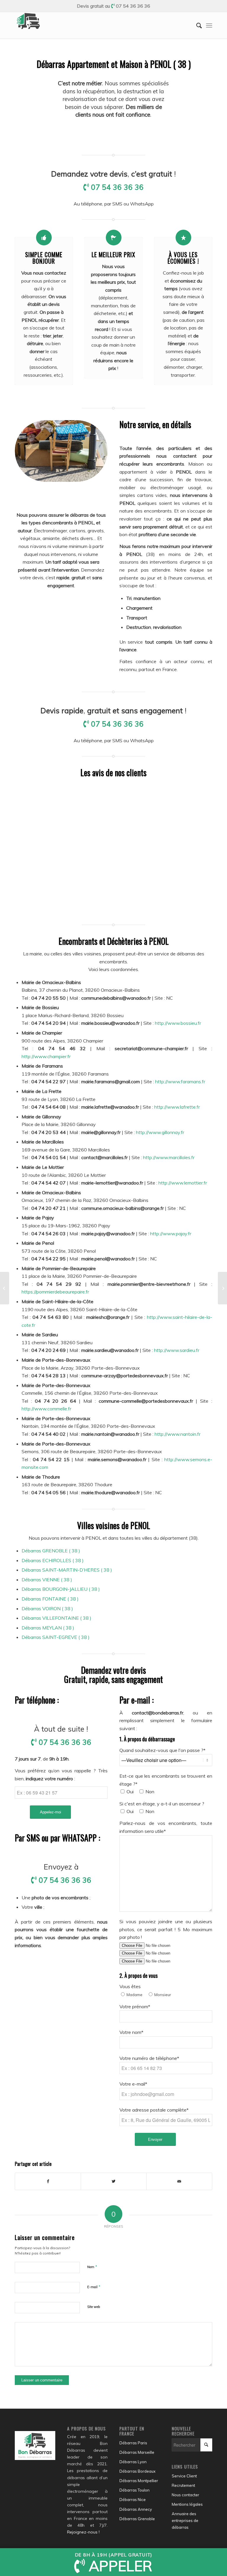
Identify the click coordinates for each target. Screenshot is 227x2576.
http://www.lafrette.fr (177, 1107)
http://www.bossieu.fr (178, 1023)
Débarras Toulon (134, 2490)
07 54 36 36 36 (133, 6)
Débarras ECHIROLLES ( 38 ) (53, 1560)
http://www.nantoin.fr (177, 1434)
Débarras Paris (133, 2443)
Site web (94, 2307)
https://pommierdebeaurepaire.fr (55, 1292)
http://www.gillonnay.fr (160, 1132)
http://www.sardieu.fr (177, 1350)
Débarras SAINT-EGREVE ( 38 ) (56, 1637)
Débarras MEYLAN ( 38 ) (48, 1628)
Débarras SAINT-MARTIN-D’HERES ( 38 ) (67, 1570)
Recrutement (183, 2485)
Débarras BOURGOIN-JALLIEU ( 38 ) (61, 1589)
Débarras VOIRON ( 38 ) (47, 1608)
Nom (92, 2267)
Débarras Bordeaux (137, 2471)
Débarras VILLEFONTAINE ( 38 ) (56, 1618)
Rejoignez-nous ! (83, 2532)
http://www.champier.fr (46, 1056)
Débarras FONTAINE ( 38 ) (50, 1599)
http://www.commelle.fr (46, 1409)
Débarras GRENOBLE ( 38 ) (51, 1551)
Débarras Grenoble (137, 2519)
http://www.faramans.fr (180, 1081)
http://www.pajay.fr (171, 1234)
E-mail (94, 2287)
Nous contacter (185, 2495)
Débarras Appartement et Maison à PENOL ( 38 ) (114, 64)
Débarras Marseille (137, 2452)
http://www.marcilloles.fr (169, 1157)
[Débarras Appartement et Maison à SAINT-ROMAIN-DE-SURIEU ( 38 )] (5, 1288)
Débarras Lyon (133, 2462)
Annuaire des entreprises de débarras (185, 2520)
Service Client (184, 2476)
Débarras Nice (133, 2500)
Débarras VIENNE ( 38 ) (47, 1580)
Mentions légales (187, 2504)
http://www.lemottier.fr (183, 1183)
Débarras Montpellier (139, 2481)
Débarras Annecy (136, 2509)
